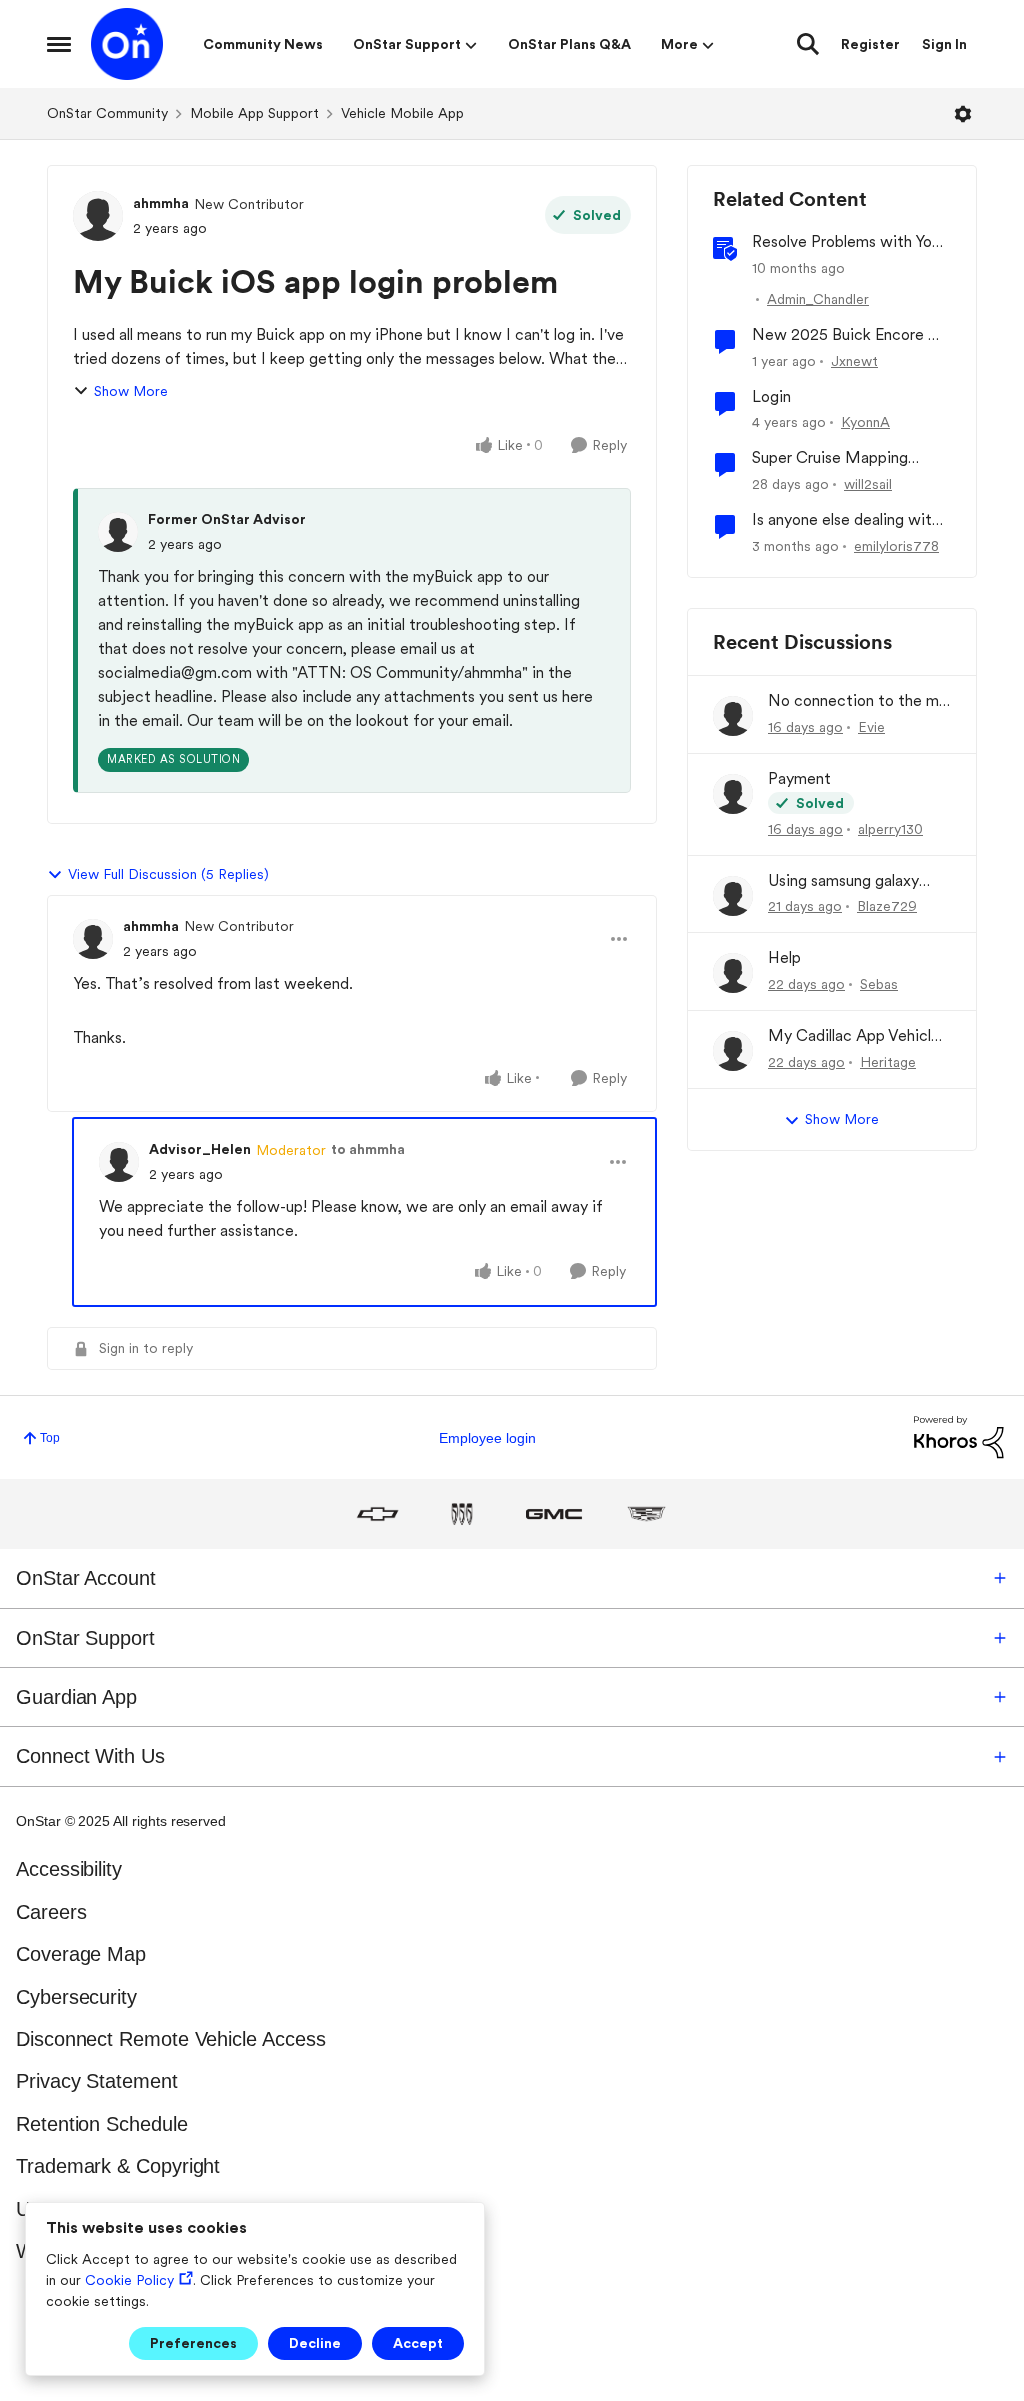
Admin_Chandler (818, 299)
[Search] (808, 44)
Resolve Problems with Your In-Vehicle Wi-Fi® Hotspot (848, 242)
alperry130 (890, 829)
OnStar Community (107, 113)
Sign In (944, 44)
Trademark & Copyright (118, 2166)
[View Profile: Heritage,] (733, 1051)
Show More (131, 391)
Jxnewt (854, 361)
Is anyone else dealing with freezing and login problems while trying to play (848, 520)
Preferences (193, 2343)
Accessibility (69, 1869)
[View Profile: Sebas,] (733, 973)
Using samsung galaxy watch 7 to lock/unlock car (850, 881)
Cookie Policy (129, 2280)
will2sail (868, 484)
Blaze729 (887, 906)
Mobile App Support (254, 113)
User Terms (67, 2209)
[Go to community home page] (127, 44)
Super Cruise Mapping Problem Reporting (830, 458)
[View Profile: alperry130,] (733, 794)
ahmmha (161, 203)
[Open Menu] (963, 114)
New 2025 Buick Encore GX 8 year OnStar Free (851, 335)
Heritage (888, 1062)
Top (50, 1438)
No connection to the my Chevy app (857, 701)
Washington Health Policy (127, 2251)
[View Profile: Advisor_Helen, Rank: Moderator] (119, 1162)
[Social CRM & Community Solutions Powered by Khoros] (959, 1436)
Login (771, 396)
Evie (871, 727)
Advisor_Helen (200, 1149)
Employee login (487, 1438)
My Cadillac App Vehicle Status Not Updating (854, 1036)
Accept (418, 2343)
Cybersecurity (76, 1997)
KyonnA (865, 422)
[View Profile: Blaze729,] (733, 896)
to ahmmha (368, 1149)
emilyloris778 (896, 546)
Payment (799, 778)
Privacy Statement (97, 2081)
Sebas (879, 984)
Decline (315, 2343)
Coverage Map (81, 1954)
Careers (51, 1912)
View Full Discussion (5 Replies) (168, 874)
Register (870, 44)
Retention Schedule (102, 2124)
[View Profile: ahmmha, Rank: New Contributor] (98, 216)
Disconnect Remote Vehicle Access (170, 2039)
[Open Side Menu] (59, 44)
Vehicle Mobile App (402, 113)
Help (784, 957)
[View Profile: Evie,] (733, 716)
